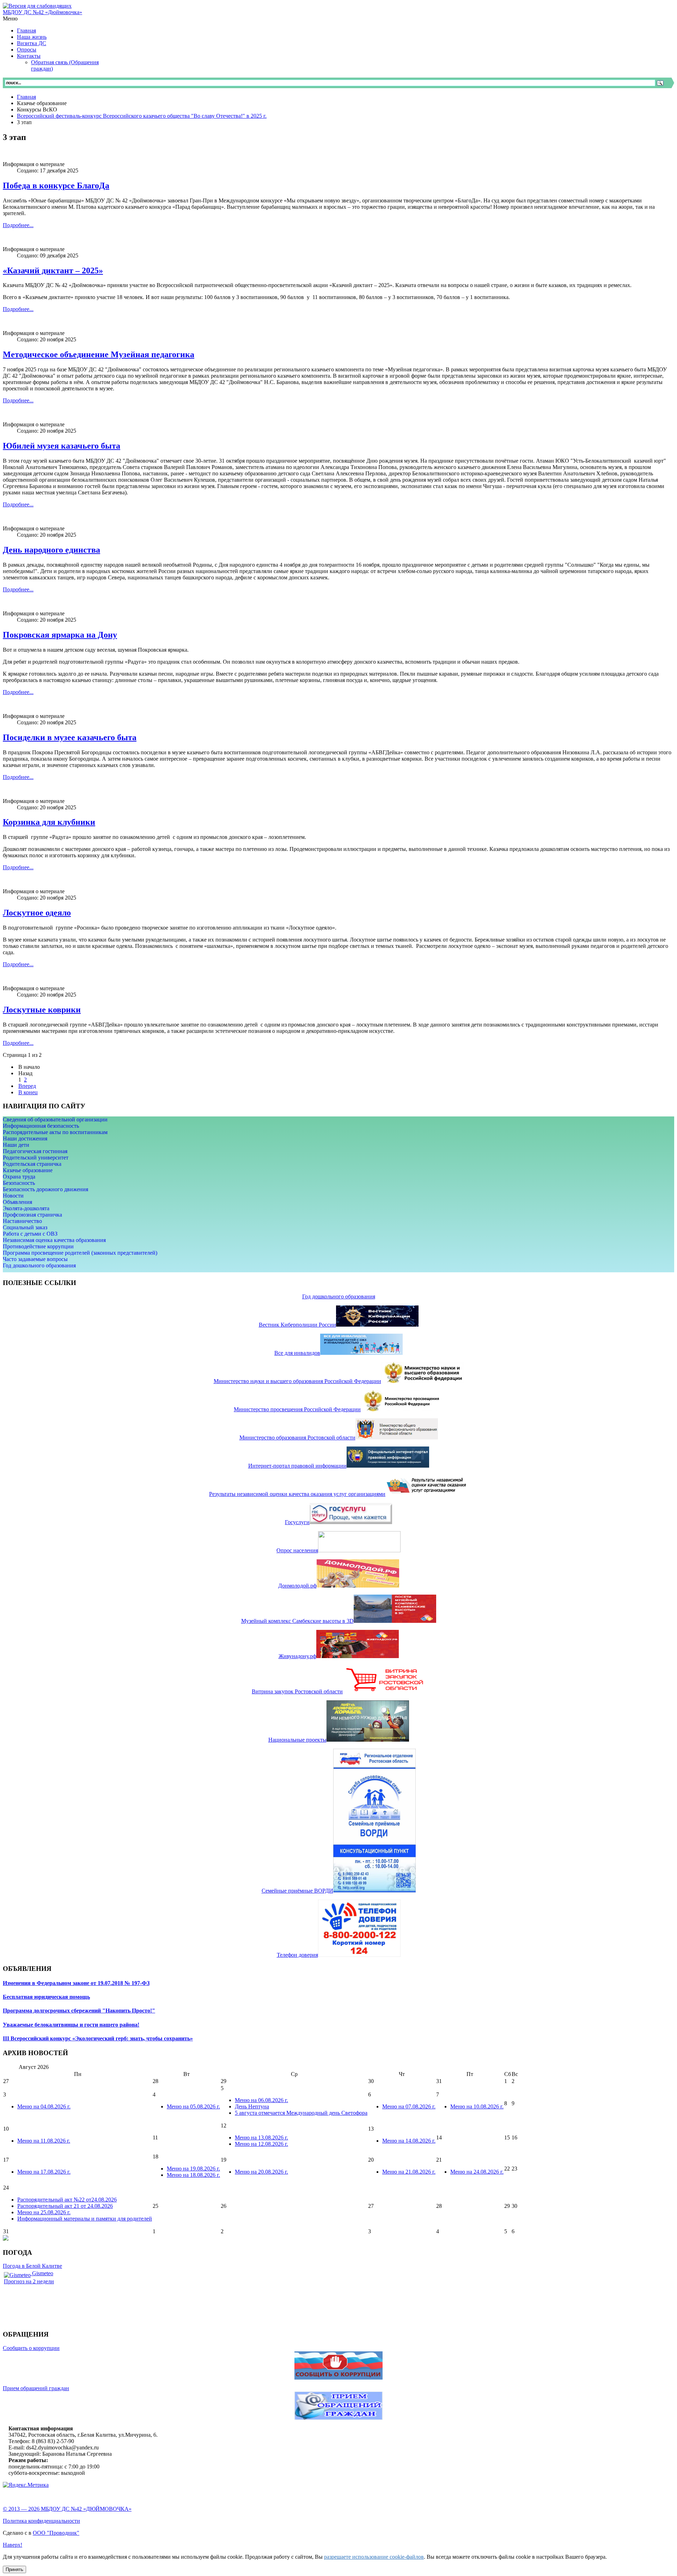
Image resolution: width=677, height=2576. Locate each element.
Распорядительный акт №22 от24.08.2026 (67, 2200)
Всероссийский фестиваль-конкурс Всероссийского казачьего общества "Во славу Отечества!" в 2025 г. (142, 116)
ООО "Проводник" (56, 2533)
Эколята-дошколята (26, 1208)
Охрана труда (19, 1177)
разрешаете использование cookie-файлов (374, 2557)
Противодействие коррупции (38, 1246)
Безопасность (19, 1183)
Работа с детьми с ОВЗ (30, 1234)
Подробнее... (18, 225)
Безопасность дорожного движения (45, 1189)
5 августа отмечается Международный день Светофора (301, 2113)
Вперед (27, 1086)
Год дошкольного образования (39, 1265)
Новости (13, 1196)
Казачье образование (28, 1170)
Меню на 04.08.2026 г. (44, 2106)
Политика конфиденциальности (41, 2521)
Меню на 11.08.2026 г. (44, 2141)
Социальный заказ (25, 1227)
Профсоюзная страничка (32, 1215)
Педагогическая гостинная (35, 1151)
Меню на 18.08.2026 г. (193, 2175)
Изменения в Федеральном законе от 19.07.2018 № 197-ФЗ (76, 1983)
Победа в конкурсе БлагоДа (56, 185)
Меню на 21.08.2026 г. (409, 2172)
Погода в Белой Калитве (32, 2266)
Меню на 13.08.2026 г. (261, 2137)
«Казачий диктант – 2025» (53, 270)
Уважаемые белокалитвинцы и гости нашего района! (71, 2025)
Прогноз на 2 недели (29, 2281)
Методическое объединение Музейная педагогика (99, 354)
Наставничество (22, 1221)
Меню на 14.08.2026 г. (409, 2141)
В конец (28, 1092)
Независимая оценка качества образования (54, 1240)
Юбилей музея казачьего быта (62, 446)
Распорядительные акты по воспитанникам (55, 1132)
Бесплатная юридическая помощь (46, 1997)
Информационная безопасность (41, 1126)
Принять (14, 2569)
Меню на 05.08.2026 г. (193, 2106)
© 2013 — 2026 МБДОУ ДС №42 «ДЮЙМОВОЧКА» (67, 2509)
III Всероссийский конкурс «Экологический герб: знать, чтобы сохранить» (98, 2038)
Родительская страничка (32, 1164)
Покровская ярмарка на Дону (60, 635)
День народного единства (51, 550)
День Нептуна (252, 2106)
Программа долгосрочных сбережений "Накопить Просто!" (79, 2011)
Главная (26, 97)
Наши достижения (25, 1138)
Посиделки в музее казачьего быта (70, 737)
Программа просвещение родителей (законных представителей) (80, 1253)
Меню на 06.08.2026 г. (261, 2100)
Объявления (17, 1202)
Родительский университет (36, 1158)
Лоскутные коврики (42, 1010)
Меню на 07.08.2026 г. (409, 2106)
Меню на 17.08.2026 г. (44, 2172)
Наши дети (16, 1145)
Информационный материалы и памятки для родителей (85, 2219)
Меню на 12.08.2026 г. (261, 2144)
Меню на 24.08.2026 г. (477, 2172)
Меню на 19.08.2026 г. (193, 2169)
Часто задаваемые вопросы (35, 1259)
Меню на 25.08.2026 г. (44, 2212)
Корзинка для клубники (49, 822)
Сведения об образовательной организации (55, 1119)
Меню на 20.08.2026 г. (261, 2172)
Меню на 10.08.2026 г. (477, 2106)
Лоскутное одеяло (37, 913)
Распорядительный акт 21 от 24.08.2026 (65, 2206)
